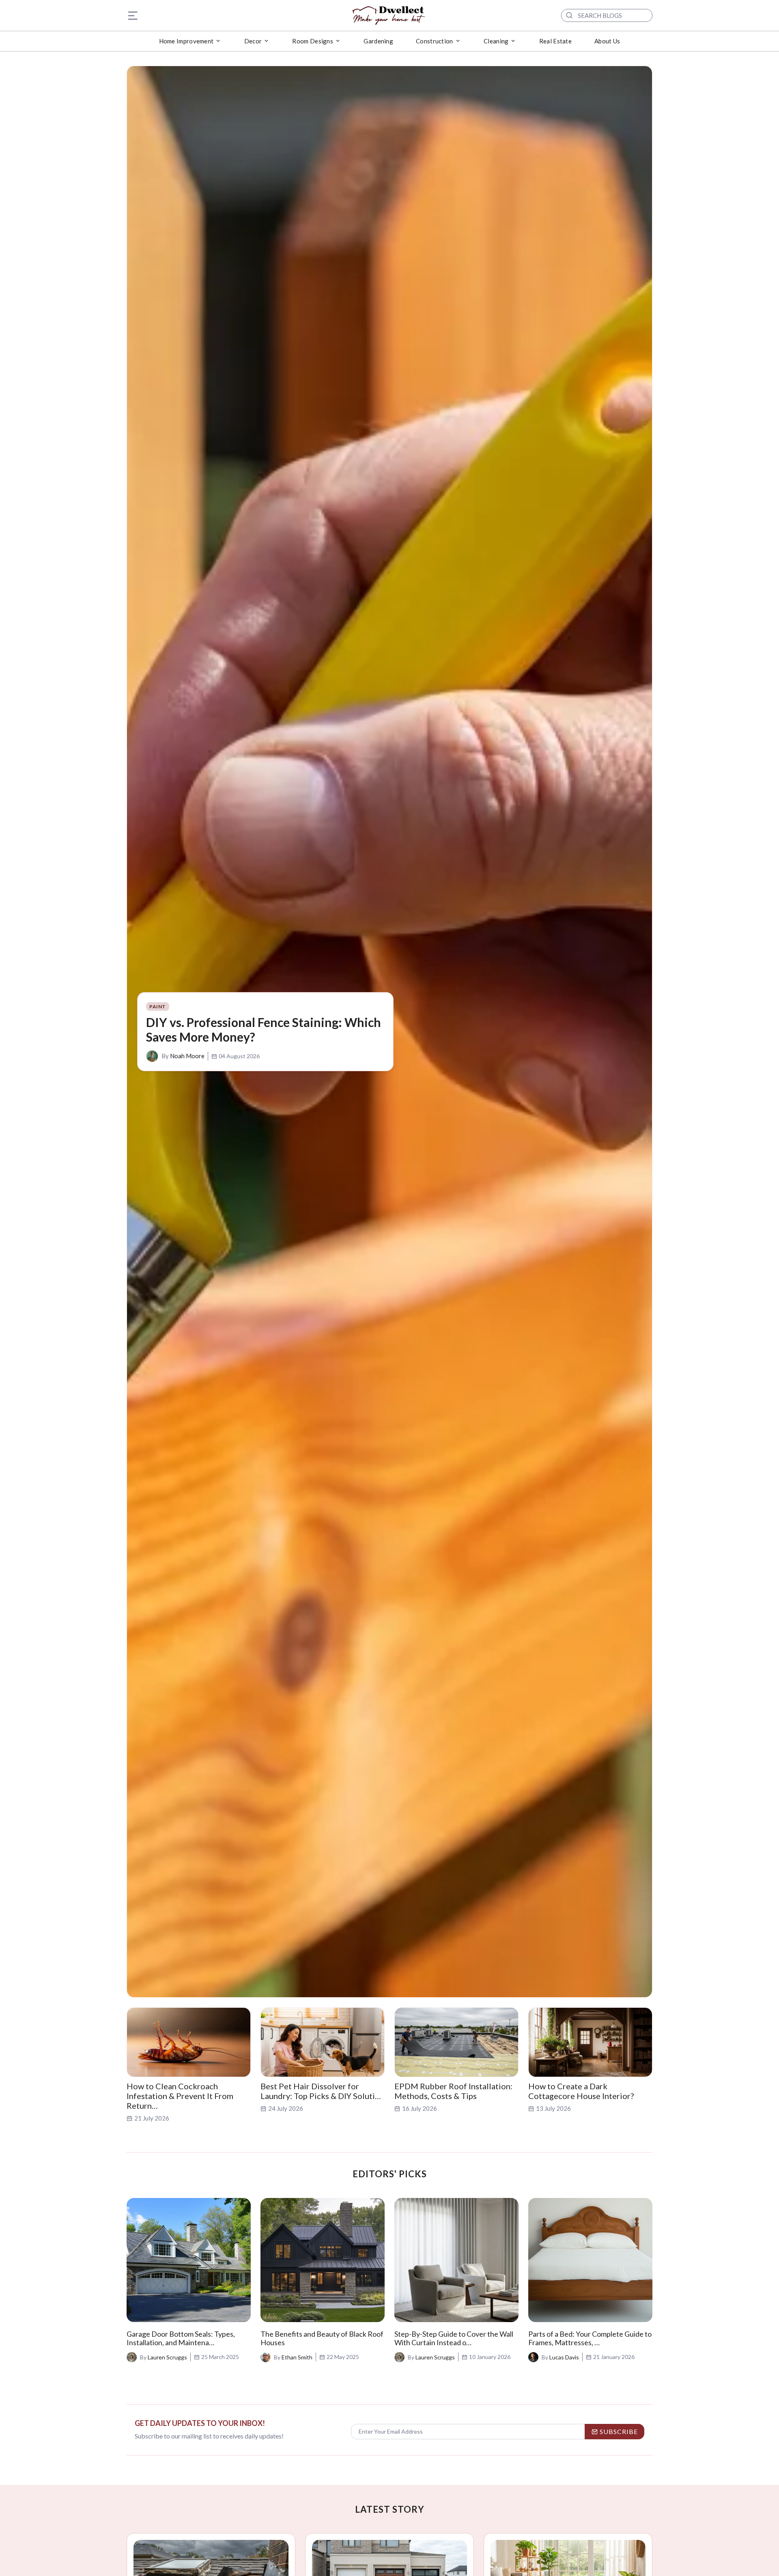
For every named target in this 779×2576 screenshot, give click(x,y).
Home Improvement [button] (186, 41)
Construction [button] (435, 41)
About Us (607, 41)
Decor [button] (253, 41)
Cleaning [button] (496, 41)
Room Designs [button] (313, 41)
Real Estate (555, 41)
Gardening (378, 41)
